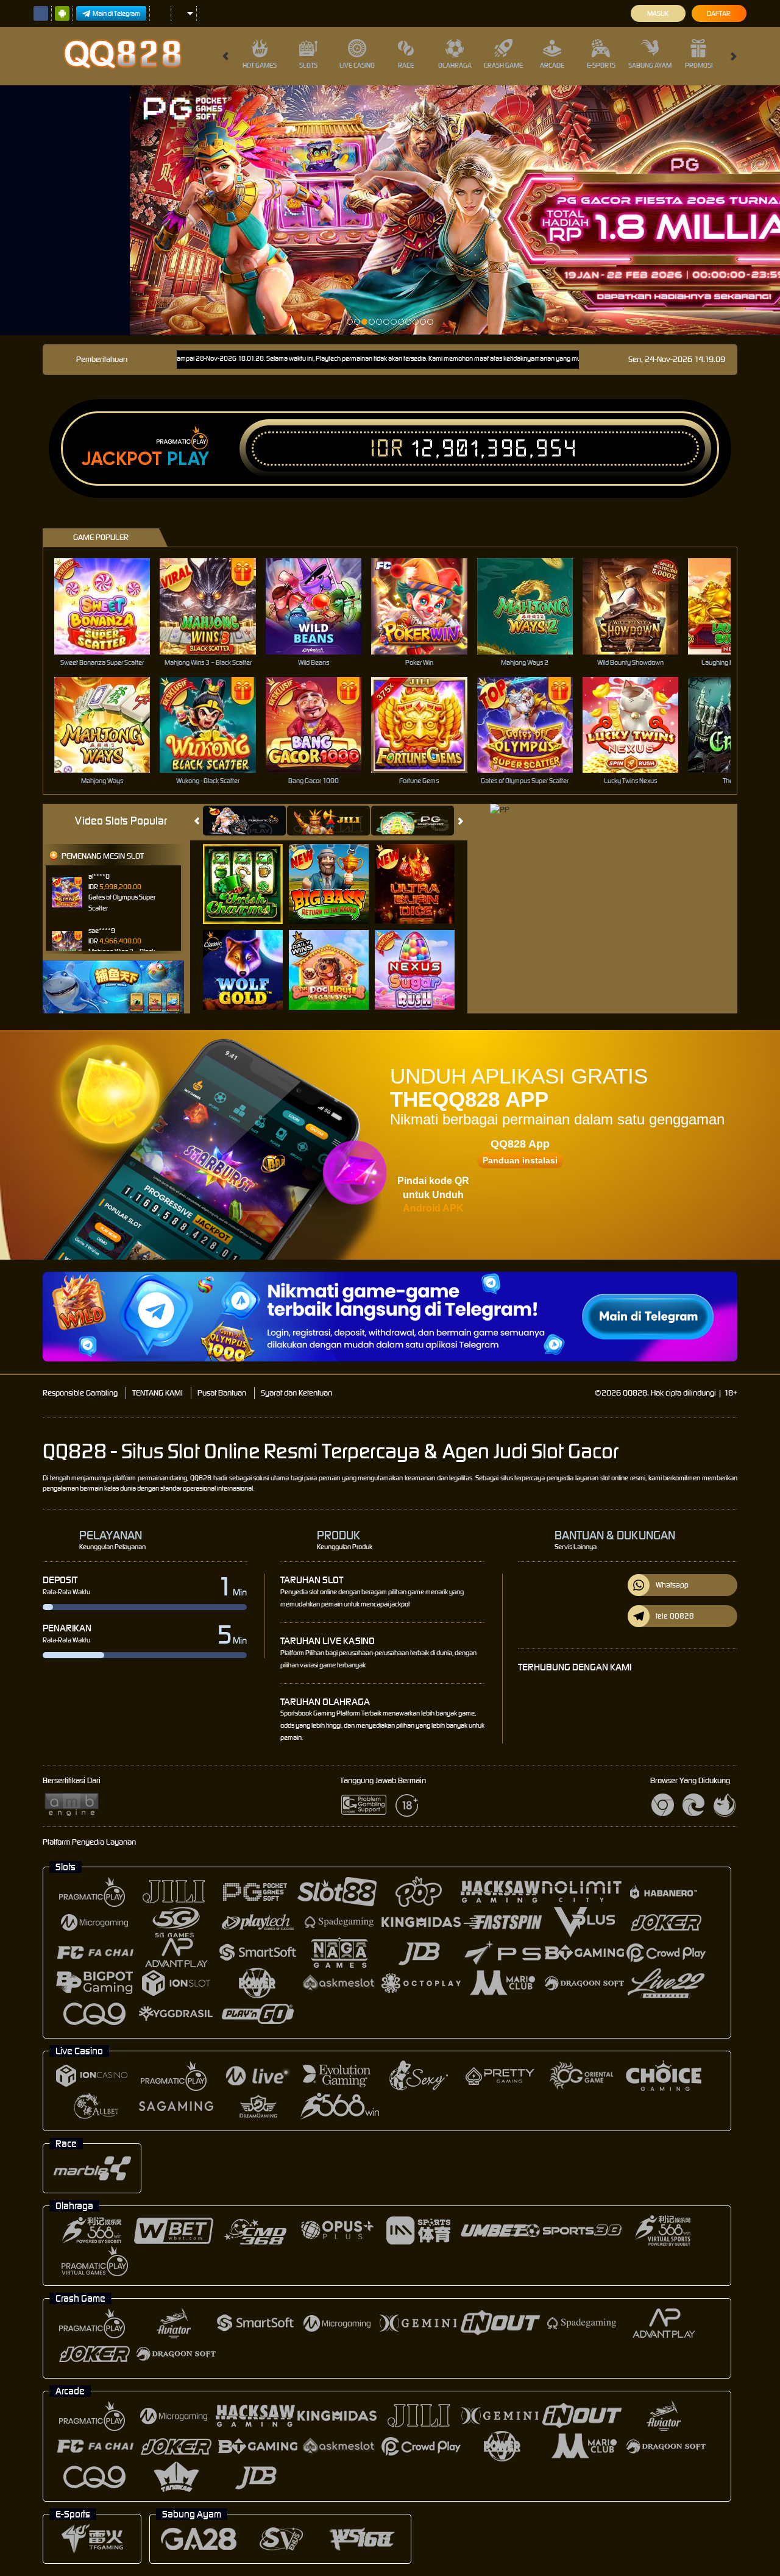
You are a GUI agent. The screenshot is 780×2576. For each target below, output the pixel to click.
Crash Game (503, 65)
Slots (308, 65)
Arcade (552, 65)
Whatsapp (672, 1585)
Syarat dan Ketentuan (296, 1393)
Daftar (719, 13)
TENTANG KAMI (158, 1393)
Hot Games (260, 65)
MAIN (110, 606)
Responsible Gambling (80, 1393)
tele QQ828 (675, 1616)
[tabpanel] (390, 210)
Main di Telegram (116, 13)
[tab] (244, 821)
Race (406, 65)
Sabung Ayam (650, 65)
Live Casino (357, 65)
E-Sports (601, 65)
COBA (250, 871)
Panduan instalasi (520, 1160)
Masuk (658, 13)
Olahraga (455, 65)
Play (188, 459)
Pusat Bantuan (222, 1393)
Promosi (699, 65)
